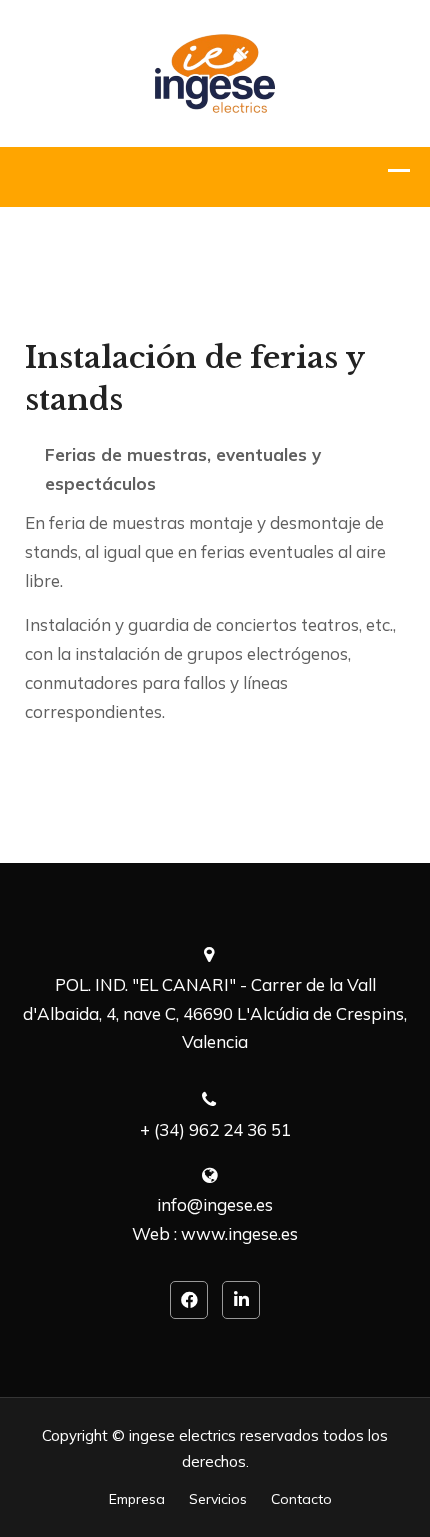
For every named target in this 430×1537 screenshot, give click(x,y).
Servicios (218, 1499)
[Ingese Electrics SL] (215, 71)
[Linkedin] (241, 1300)
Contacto (301, 1499)
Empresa (137, 1499)
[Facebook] (189, 1300)
